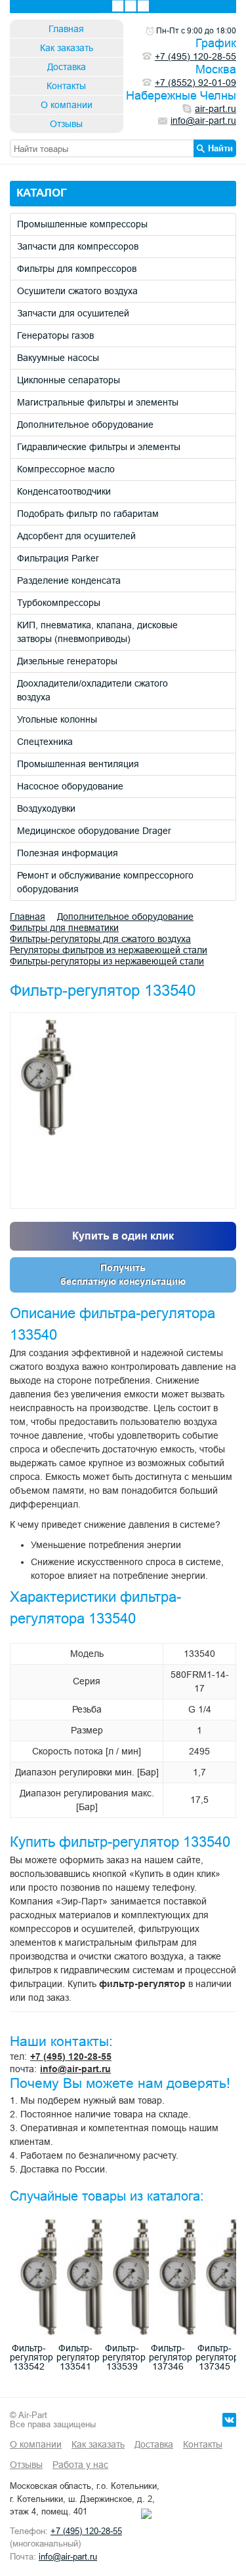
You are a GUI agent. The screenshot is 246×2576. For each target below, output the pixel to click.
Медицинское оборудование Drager (94, 831)
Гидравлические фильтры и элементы (99, 447)
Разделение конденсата (69, 580)
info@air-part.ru (75, 2069)
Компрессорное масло (66, 469)
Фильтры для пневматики (64, 928)
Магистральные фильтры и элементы (98, 402)
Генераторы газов (55, 335)
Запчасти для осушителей (73, 313)
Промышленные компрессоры (82, 224)
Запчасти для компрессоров (78, 246)
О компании (67, 105)
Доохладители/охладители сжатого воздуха (92, 690)
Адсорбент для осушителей (76, 536)
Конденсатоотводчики (64, 491)
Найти (220, 148)
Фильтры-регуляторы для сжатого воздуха (100, 939)
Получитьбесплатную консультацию (123, 1275)
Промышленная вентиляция (78, 764)
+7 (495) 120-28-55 (71, 2056)
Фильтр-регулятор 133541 (78, 2357)
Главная (66, 29)
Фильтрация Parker (58, 558)
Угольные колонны (57, 719)
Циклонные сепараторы (69, 380)
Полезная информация (68, 853)
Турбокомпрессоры (59, 603)
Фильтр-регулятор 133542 (31, 2357)
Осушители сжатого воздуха (77, 291)
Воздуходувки (46, 808)
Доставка (67, 67)
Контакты (66, 86)
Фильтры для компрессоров (77, 269)
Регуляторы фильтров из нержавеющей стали (109, 950)
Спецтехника (45, 742)
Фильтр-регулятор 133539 (124, 2357)
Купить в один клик (123, 1236)
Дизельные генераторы (67, 661)
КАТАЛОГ (42, 193)
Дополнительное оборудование (85, 425)
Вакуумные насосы (58, 358)
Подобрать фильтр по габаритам (88, 514)
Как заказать (67, 48)
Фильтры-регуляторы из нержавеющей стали (107, 961)
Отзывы (66, 124)
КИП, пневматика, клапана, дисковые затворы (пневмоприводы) (97, 632)
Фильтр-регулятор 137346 (171, 2357)
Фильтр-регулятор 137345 (217, 2357)
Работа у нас (80, 2465)
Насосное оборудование (70, 786)
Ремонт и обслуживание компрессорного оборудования (105, 882)
